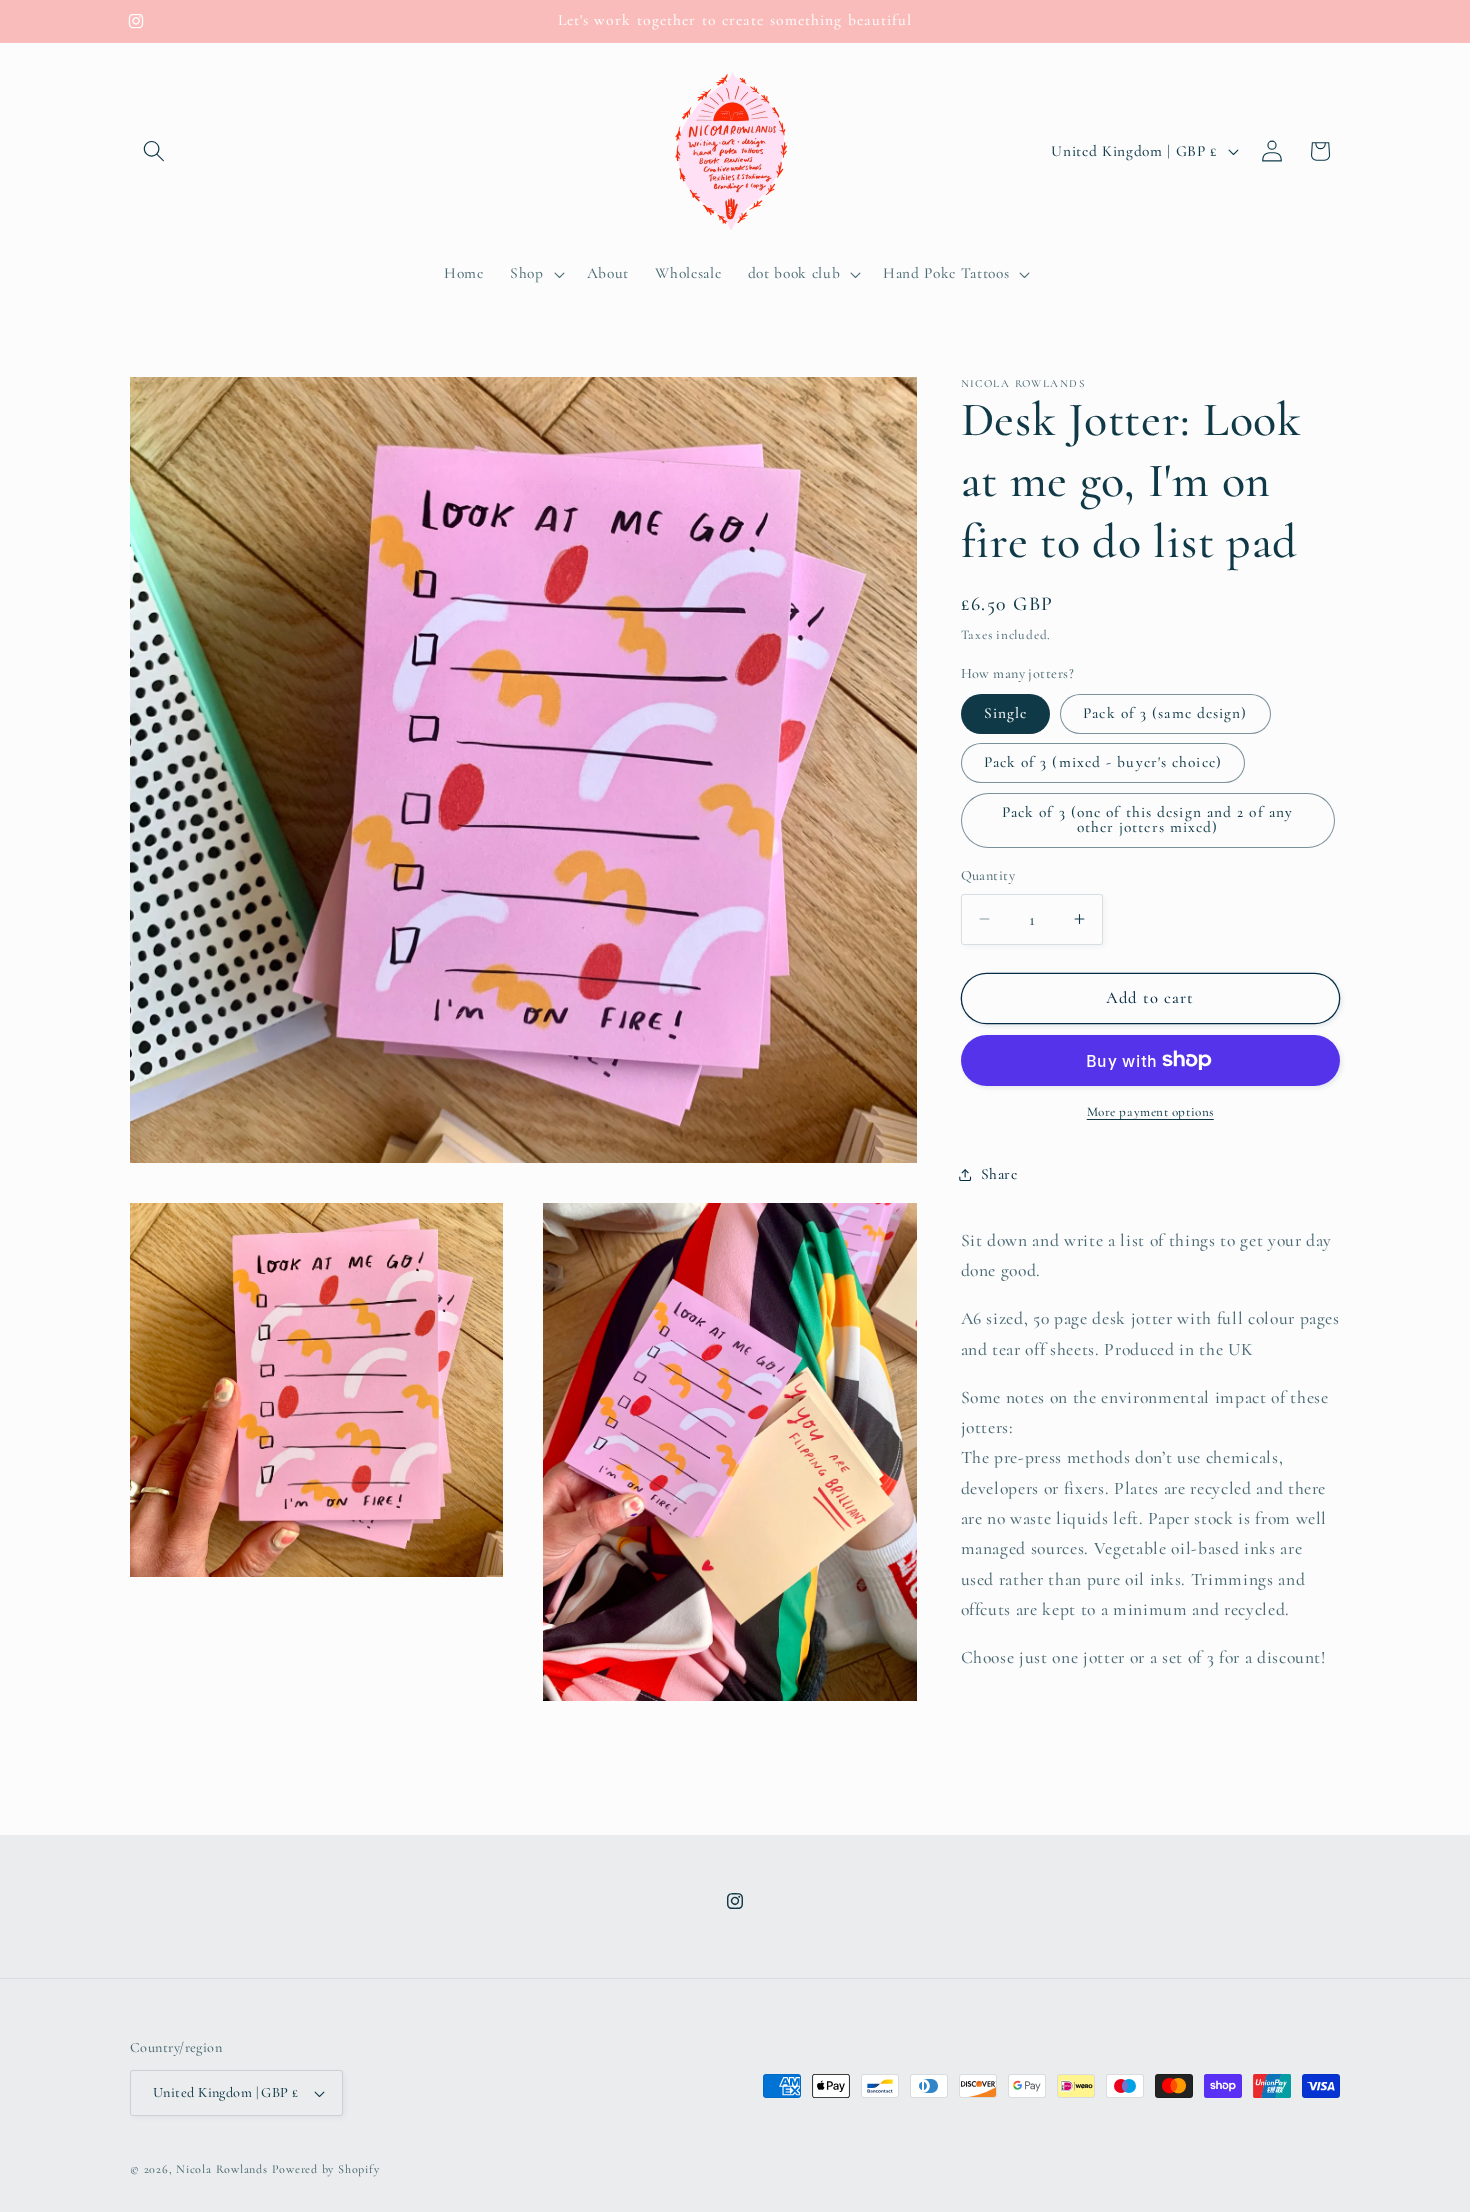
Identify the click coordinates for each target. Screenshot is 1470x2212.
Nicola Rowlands (222, 2169)
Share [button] (999, 1174)
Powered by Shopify (326, 2169)
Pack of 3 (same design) (1165, 713)
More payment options (1150, 1112)
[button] (154, 151)
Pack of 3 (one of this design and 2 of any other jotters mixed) (1147, 819)
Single (1006, 713)
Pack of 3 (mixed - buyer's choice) (1103, 762)
